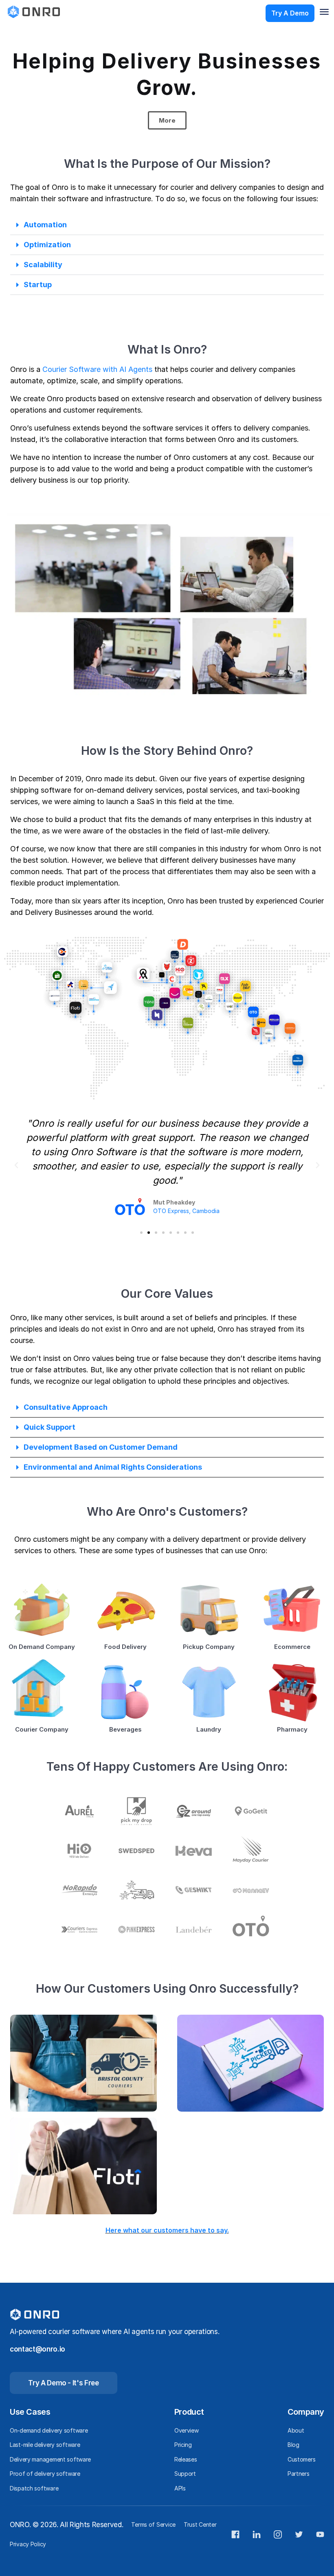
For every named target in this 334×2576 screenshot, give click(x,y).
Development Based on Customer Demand (101, 1447)
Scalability (43, 265)
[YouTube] (320, 2534)
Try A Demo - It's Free (64, 2383)
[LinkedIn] (257, 2534)
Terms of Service (153, 2524)
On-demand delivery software (49, 2430)
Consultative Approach (66, 1407)
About (296, 2430)
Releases (186, 2459)
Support (185, 2474)
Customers (301, 2459)
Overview (187, 2430)
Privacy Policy (28, 2544)
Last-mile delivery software (45, 2445)
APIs (180, 2488)
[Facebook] (235, 2534)
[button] (167, 225)
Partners (299, 2474)
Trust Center (200, 2524)
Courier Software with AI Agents (97, 369)
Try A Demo (290, 13)
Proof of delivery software (45, 2474)
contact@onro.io (37, 2349)
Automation (45, 225)
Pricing (183, 2445)
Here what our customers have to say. (167, 2230)
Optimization (47, 245)
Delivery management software (50, 2459)
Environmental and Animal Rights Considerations (113, 1467)
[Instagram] (278, 2534)
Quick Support (49, 1427)
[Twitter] (299, 2534)
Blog (293, 2445)
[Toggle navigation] (324, 12)
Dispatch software (34, 2488)
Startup (38, 285)
